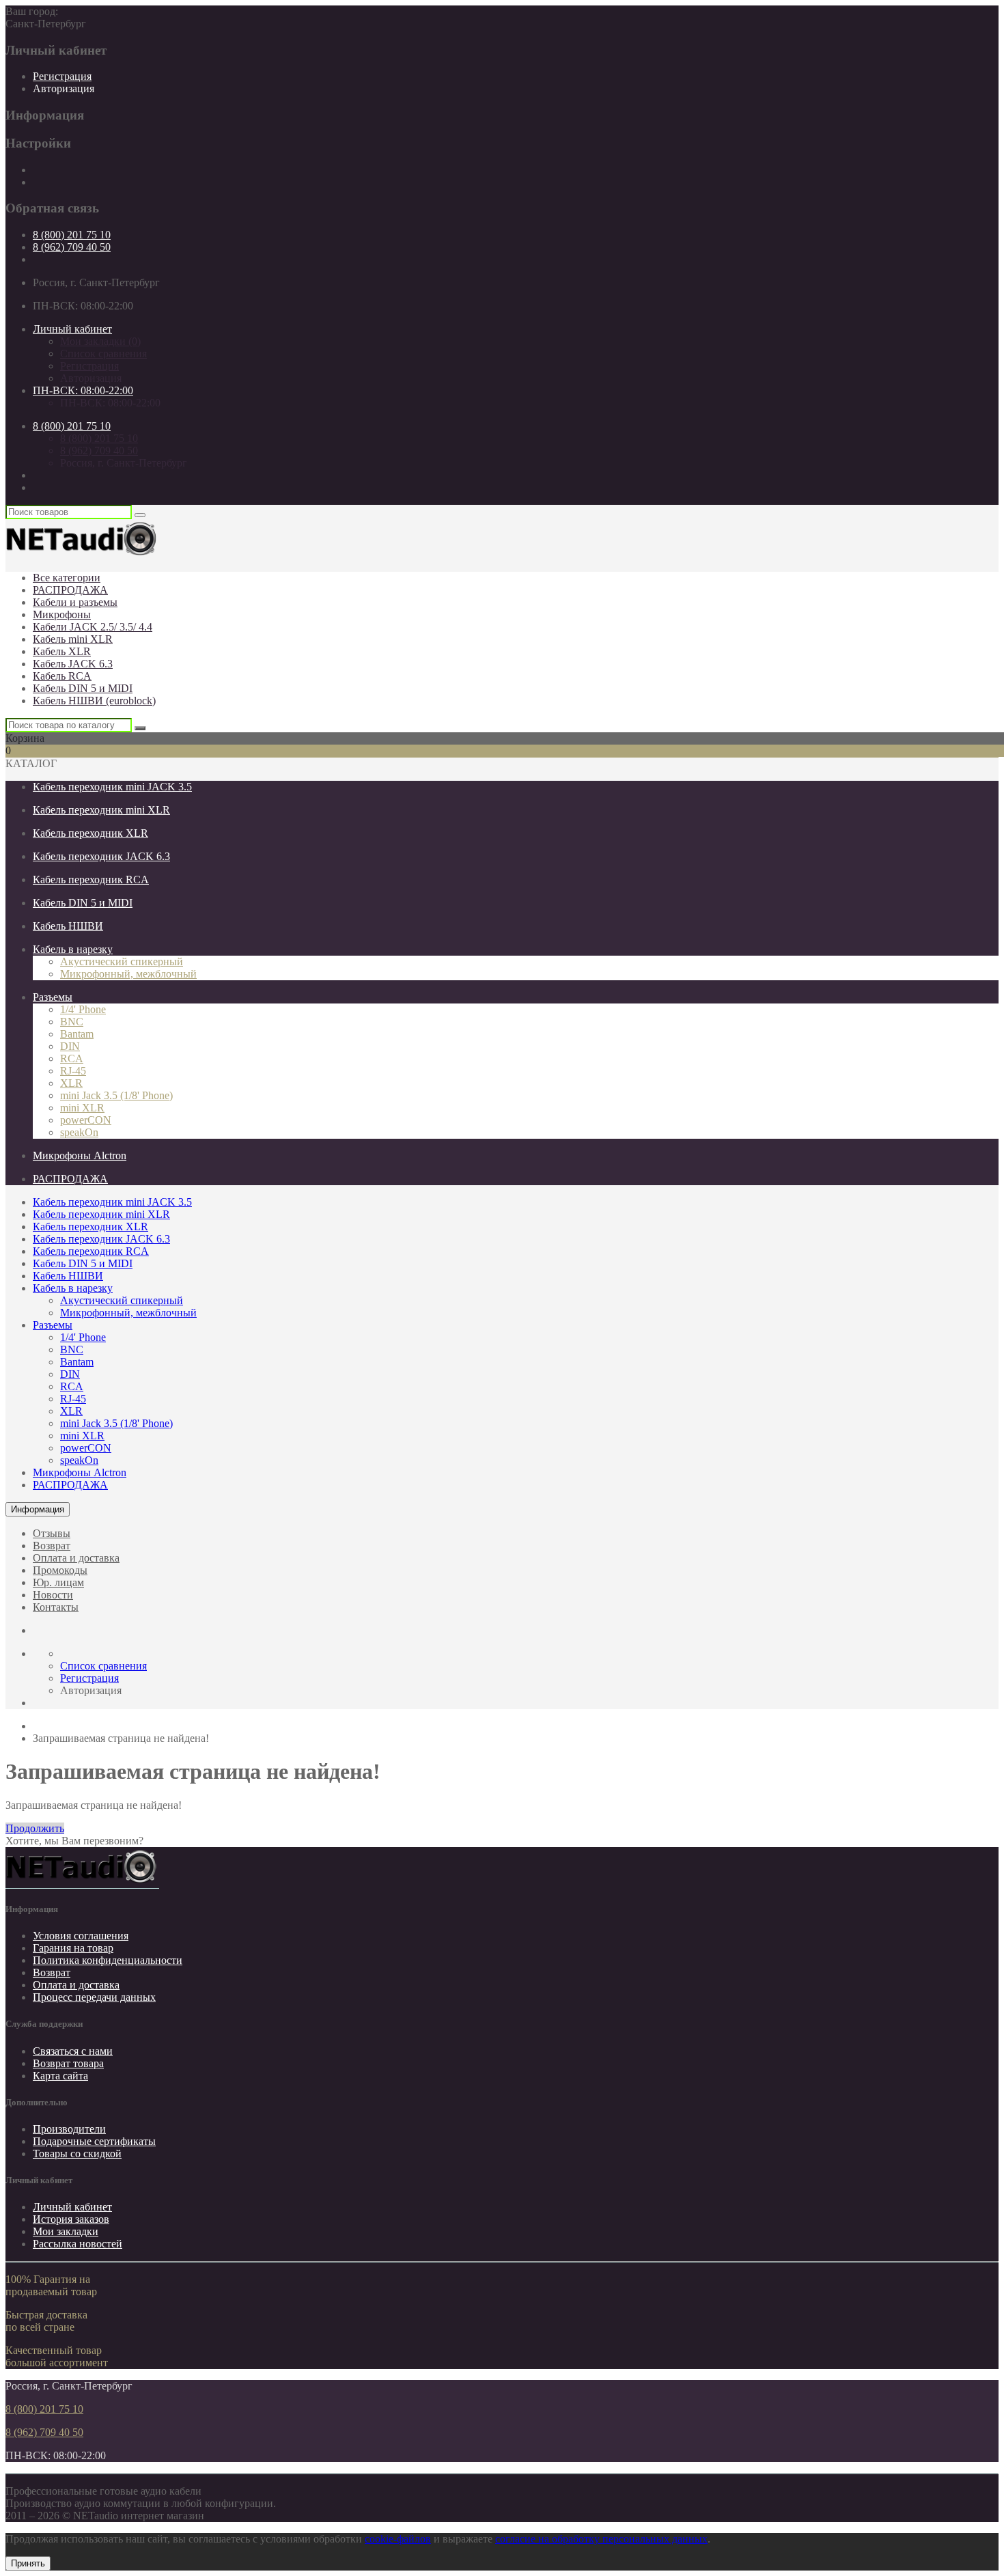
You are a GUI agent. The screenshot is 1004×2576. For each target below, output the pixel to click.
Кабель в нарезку (73, 949)
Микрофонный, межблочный (128, 974)
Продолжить (35, 1828)
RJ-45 (73, 1071)
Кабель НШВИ (68, 926)
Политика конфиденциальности (108, 1960)
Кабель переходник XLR (90, 833)
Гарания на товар (73, 1948)
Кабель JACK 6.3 (73, 664)
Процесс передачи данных (94, 1997)
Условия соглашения (81, 1936)
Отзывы (52, 1533)
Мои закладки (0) (100, 341)
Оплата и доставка (76, 1558)
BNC (72, 1022)
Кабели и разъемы (75, 602)
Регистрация (62, 76)
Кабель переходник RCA (91, 880)
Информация (38, 1509)
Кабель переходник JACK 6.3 (101, 856)
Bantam (77, 1034)
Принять (28, 2563)
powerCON (86, 1120)
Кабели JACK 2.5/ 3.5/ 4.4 (93, 627)
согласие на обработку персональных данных (601, 2539)
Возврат (52, 1546)
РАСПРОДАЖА (70, 590)
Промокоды (60, 1570)
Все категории (67, 578)
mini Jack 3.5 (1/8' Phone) (116, 1095)
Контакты (56, 1607)
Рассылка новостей (78, 2244)
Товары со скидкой (77, 2153)
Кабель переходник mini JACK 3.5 (112, 787)
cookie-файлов (398, 2539)
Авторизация (64, 88)
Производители (69, 2129)
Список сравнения (103, 354)
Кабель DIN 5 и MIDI (83, 688)
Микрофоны (62, 614)
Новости (53, 1595)
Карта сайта (60, 2076)
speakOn (79, 1132)
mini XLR (82, 1108)
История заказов (71, 2219)
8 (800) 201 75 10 (72, 235)
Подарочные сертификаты (94, 2141)
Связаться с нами (73, 2051)
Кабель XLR (62, 651)
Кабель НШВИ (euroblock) (94, 701)
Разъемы (53, 997)
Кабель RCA (62, 676)
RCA (72, 1058)
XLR (71, 1083)
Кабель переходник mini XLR (101, 810)
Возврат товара (68, 2063)
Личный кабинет (72, 2207)
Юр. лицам (58, 1582)
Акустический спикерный (122, 961)
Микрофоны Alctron (80, 1155)
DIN (70, 1046)
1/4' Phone (83, 1009)
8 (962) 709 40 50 (72, 247)
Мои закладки (66, 2231)
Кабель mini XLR (73, 639)
